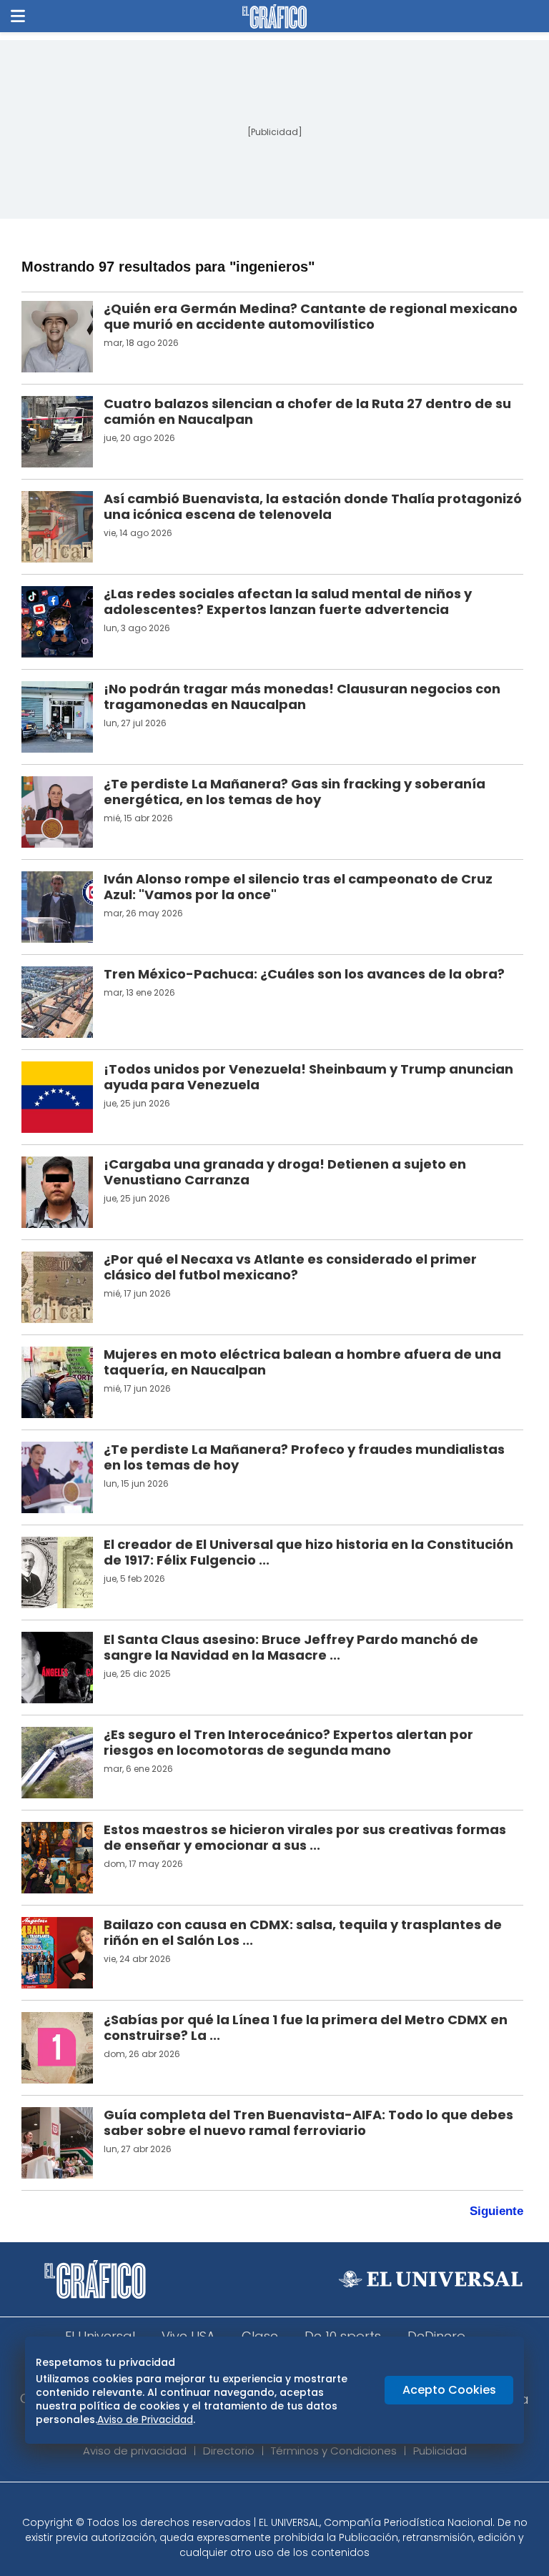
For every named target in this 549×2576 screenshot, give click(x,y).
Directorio (229, 2451)
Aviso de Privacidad (145, 2419)
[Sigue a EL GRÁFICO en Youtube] (290, 2503)
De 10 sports (343, 2336)
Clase (260, 2336)
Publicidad (440, 2451)
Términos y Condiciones (334, 2451)
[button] (18, 16)
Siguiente (496, 2211)
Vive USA (188, 2336)
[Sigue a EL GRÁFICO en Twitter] (269, 2503)
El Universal (100, 2336)
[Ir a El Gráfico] (274, 16)
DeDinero (436, 2336)
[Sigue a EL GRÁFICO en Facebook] (259, 2503)
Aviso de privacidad (135, 2451)
